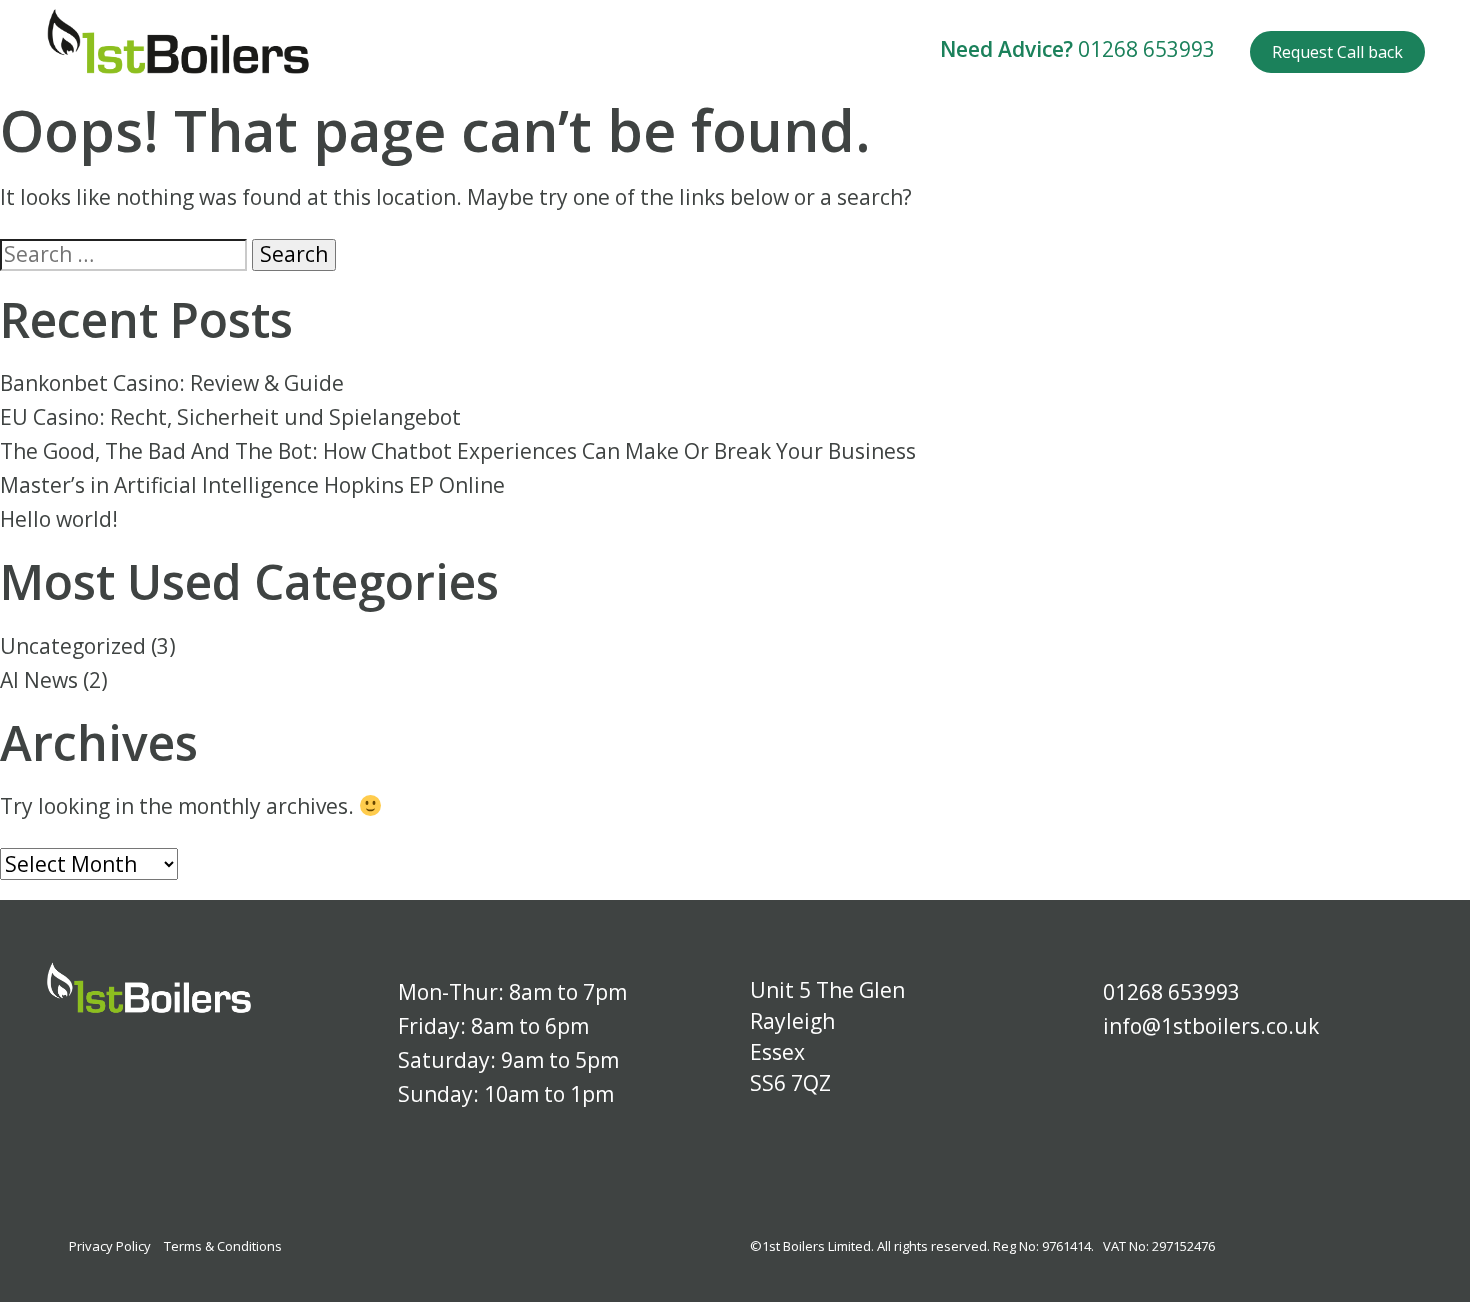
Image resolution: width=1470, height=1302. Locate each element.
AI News (39, 680)
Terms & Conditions (223, 1246)
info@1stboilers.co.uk (1211, 1026)
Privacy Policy (110, 1246)
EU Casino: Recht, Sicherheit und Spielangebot (230, 417)
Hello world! (59, 519)
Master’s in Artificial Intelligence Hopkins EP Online (252, 485)
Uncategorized (73, 646)
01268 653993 (1146, 49)
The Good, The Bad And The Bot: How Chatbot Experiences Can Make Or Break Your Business (458, 451)
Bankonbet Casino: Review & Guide (172, 383)
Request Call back (1337, 52)
